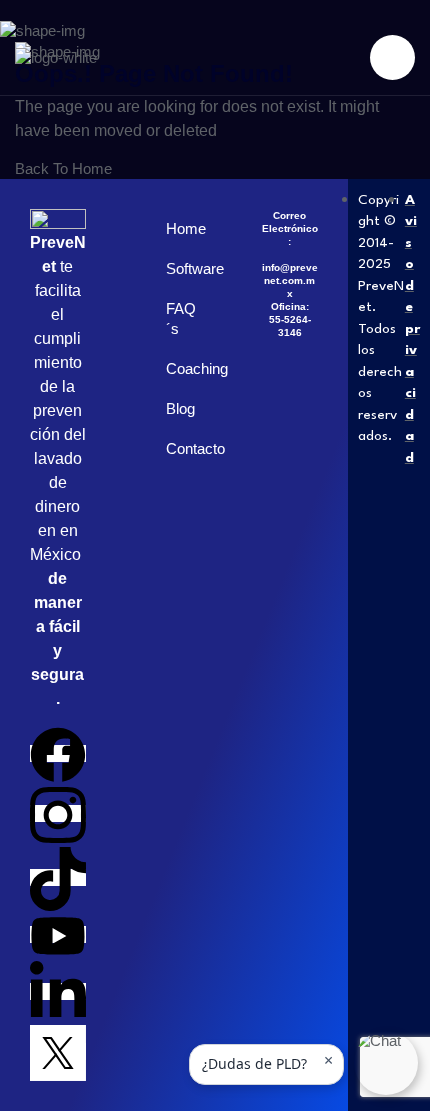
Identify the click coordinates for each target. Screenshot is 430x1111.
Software (184, 268)
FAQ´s (181, 318)
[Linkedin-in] (58, 991)
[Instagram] (58, 813)
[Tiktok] (58, 877)
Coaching (184, 368)
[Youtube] (58, 934)
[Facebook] (58, 753)
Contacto (184, 448)
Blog (180, 408)
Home (184, 228)
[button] (386, 1063)
